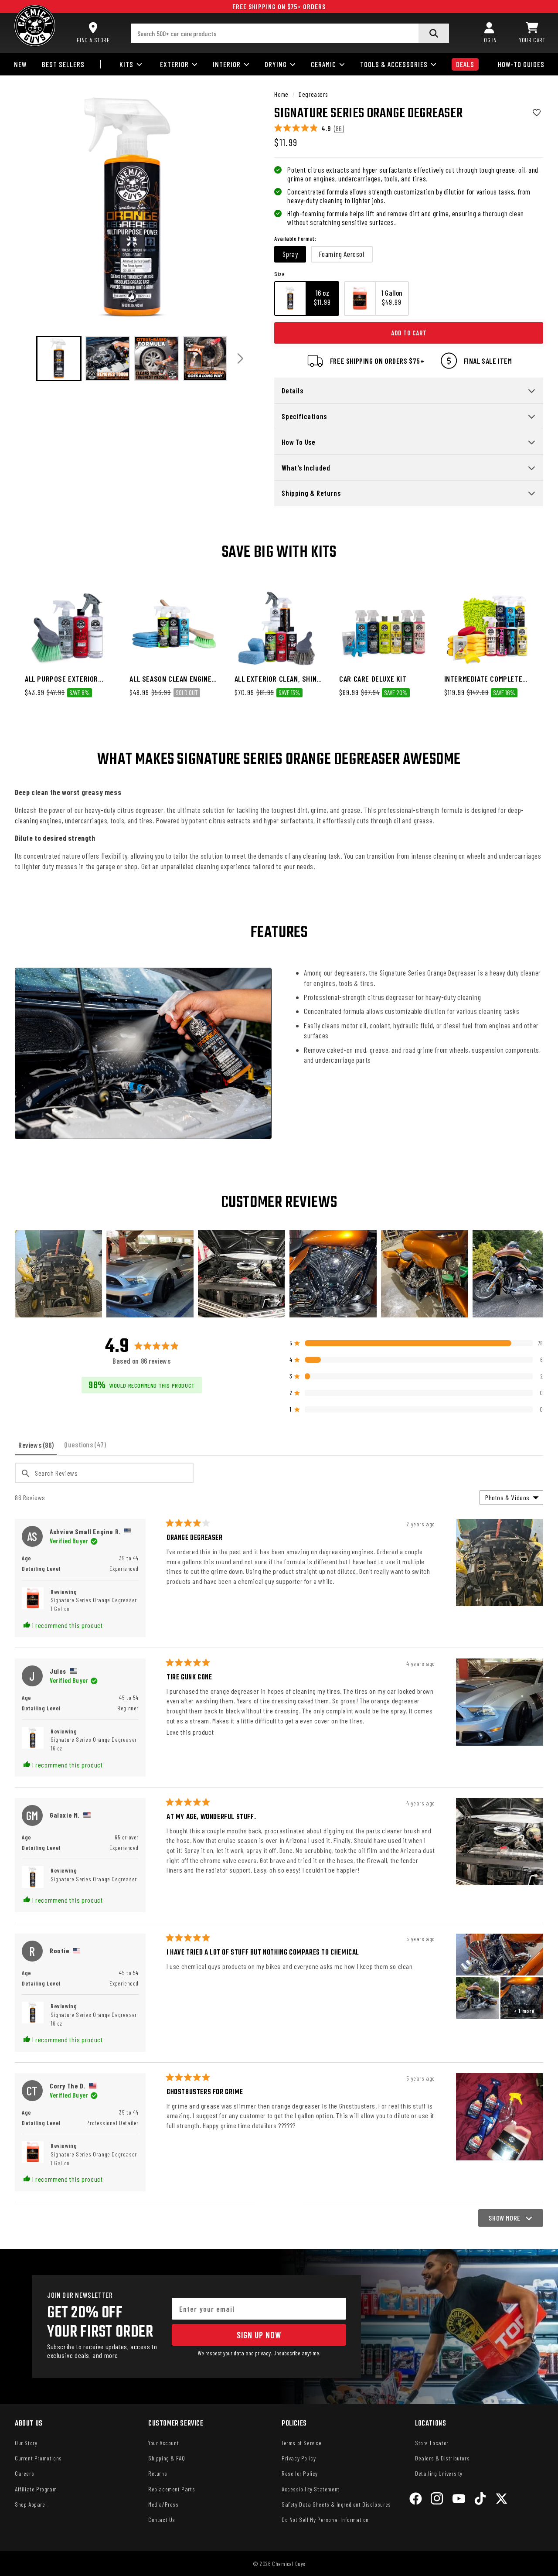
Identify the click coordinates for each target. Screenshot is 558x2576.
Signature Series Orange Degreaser (94, 1604)
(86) (339, 128)
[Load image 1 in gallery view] (59, 358)
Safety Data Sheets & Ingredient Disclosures (336, 2504)
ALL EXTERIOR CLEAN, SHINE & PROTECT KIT (277, 679)
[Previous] (25, 359)
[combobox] (290, 33)
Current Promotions (38, 2458)
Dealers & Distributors (442, 2458)
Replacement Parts (172, 2489)
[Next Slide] (536, 1274)
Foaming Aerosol (342, 254)
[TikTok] (480, 2500)
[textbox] (104, 1473)
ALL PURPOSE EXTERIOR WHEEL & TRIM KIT (61, 679)
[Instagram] (437, 2500)
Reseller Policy (300, 2473)
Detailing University (439, 2473)
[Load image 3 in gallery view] (157, 358)
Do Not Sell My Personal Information (325, 2520)
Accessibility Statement (311, 2489)
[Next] (240, 359)
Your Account (163, 2443)
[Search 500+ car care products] (434, 33)
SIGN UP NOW (259, 2335)
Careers (24, 2473)
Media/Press (163, 2504)
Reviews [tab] (38, 1448)
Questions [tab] (87, 1448)
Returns (158, 2473)
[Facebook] (416, 2500)
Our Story (26, 2443)
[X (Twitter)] (502, 2500)
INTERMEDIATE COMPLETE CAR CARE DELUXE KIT (483, 679)
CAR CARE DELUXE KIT (373, 679)
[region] (279, 1274)
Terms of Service (302, 2443)
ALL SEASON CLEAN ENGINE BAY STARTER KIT (170, 679)
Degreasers (313, 94)
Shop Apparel (31, 2504)
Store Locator (432, 2443)
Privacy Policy (299, 2458)
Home (281, 94)
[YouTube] (459, 2500)
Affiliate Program (36, 2489)
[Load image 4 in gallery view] (205, 358)
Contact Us (162, 2520)
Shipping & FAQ (167, 2458)
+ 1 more (524, 2011)
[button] (532, 33)
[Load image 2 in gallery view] (108, 358)
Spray (290, 254)
